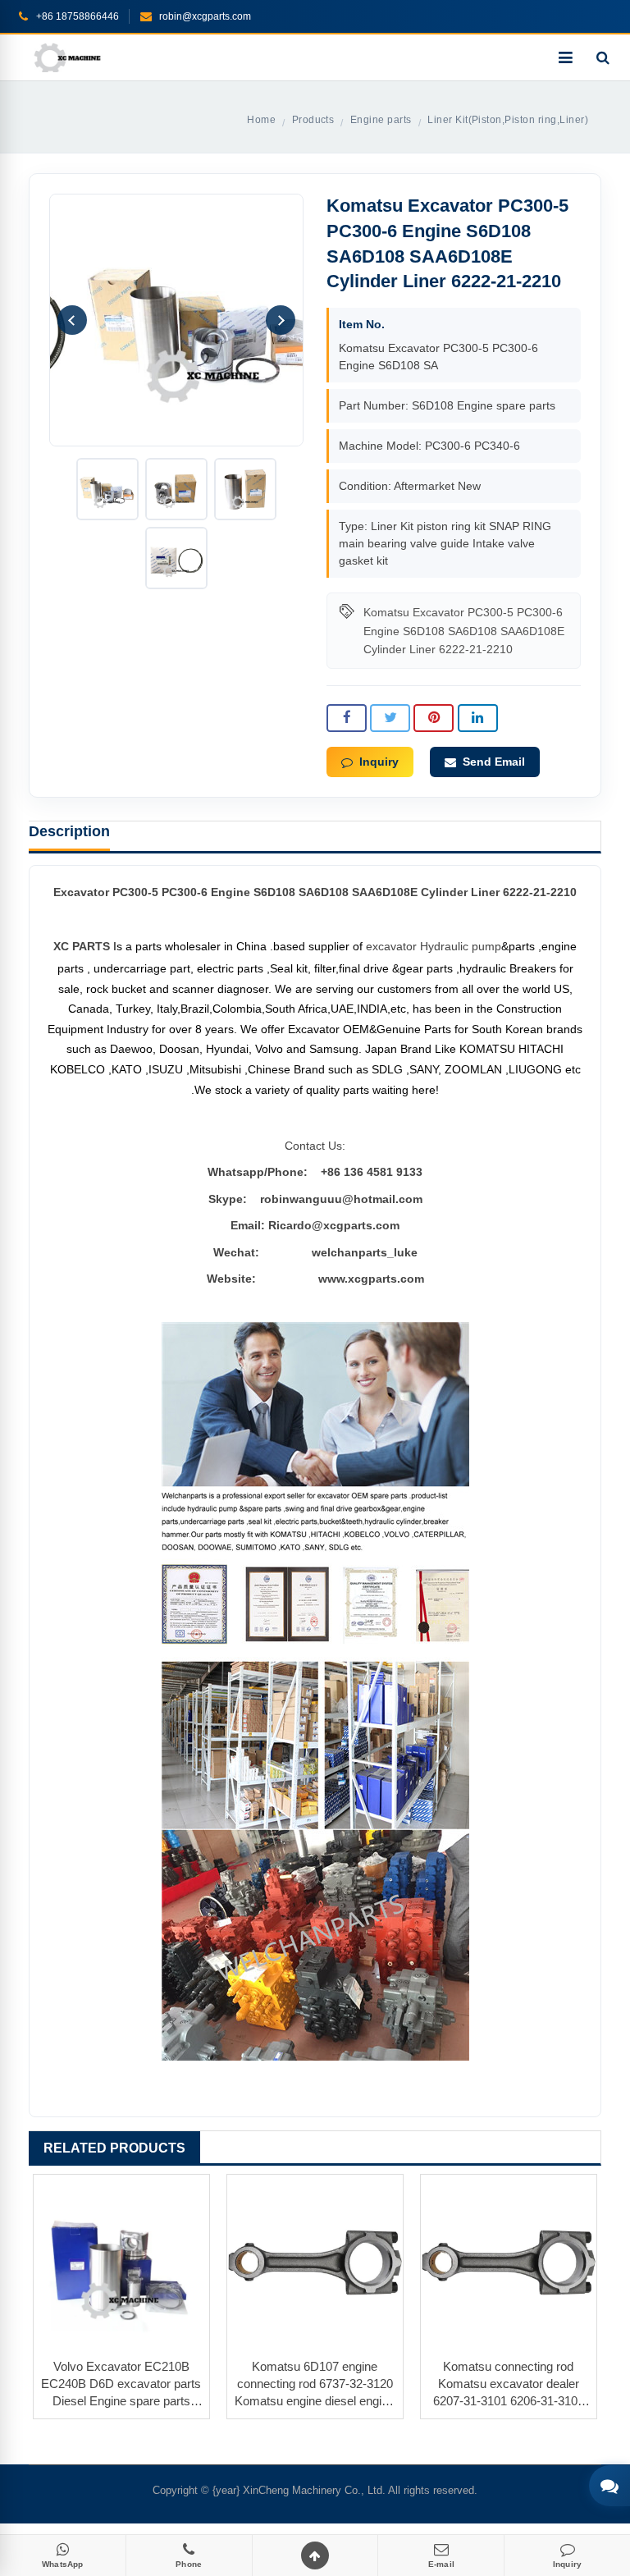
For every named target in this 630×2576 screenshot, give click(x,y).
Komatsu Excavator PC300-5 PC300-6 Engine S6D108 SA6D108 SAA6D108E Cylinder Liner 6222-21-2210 (464, 631)
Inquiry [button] (379, 762)
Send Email (494, 762)
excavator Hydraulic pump (434, 946)
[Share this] (347, 718)
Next (281, 320)
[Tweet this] (390, 718)
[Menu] (565, 57)
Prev (72, 320)
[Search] (603, 57)
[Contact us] (609, 2486)
